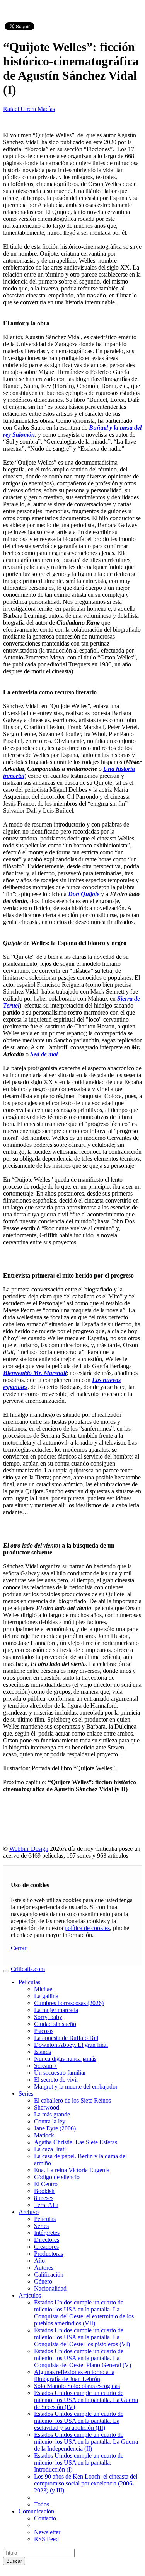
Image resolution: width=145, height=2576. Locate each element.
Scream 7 (45, 2066)
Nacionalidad (50, 2288)
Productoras (49, 2254)
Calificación (49, 2274)
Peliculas (29, 1982)
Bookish (44, 2191)
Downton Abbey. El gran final (71, 2045)
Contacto (45, 2518)
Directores (47, 2240)
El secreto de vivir (56, 2080)
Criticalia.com (28, 1969)
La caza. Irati (50, 2149)
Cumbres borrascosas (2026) (69, 2003)
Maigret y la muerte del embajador (76, 2087)
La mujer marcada (56, 2010)
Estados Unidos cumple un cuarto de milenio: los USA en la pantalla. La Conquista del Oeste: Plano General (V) (83, 2358)
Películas (45, 2219)
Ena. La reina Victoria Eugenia (72, 2170)
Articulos (30, 2295)
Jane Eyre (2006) (55, 2128)
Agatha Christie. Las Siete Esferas (76, 2142)
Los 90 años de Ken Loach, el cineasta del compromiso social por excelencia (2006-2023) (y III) (86, 2483)
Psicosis (44, 2031)
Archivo (29, 2212)
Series (26, 2093)
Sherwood (47, 2107)
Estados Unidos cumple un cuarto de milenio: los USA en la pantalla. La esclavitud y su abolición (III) (79, 2421)
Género (43, 2281)
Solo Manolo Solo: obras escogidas (77, 2386)
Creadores (46, 2247)
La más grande (52, 2114)
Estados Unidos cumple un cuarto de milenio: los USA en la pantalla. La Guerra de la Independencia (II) (86, 2442)
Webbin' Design (29, 1849)
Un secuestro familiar (60, 2073)
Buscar (14, 2561)
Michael (44, 1989)
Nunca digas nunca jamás (65, 2059)
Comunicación (36, 2511)
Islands (43, 2052)
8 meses (44, 2198)
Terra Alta (46, 2205)
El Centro (46, 2184)
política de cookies (87, 1928)
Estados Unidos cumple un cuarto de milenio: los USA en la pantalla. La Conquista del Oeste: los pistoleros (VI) (82, 2337)
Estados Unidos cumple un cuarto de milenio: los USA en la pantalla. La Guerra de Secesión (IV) (86, 2400)
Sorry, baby (48, 2017)
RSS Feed (46, 2539)
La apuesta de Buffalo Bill (66, 2038)
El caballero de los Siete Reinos (72, 2100)
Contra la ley (50, 2121)
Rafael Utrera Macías (29, 109)
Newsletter (47, 2532)
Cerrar (19, 1948)
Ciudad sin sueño (55, 2024)
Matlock (44, 2135)
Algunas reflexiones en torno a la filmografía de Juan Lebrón (74, 2375)
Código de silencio (57, 2177)
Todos (42, 2504)
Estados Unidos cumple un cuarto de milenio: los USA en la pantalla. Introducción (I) (79, 2462)
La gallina (46, 1996)
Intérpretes (47, 2233)
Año (39, 2261)
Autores (44, 2268)
